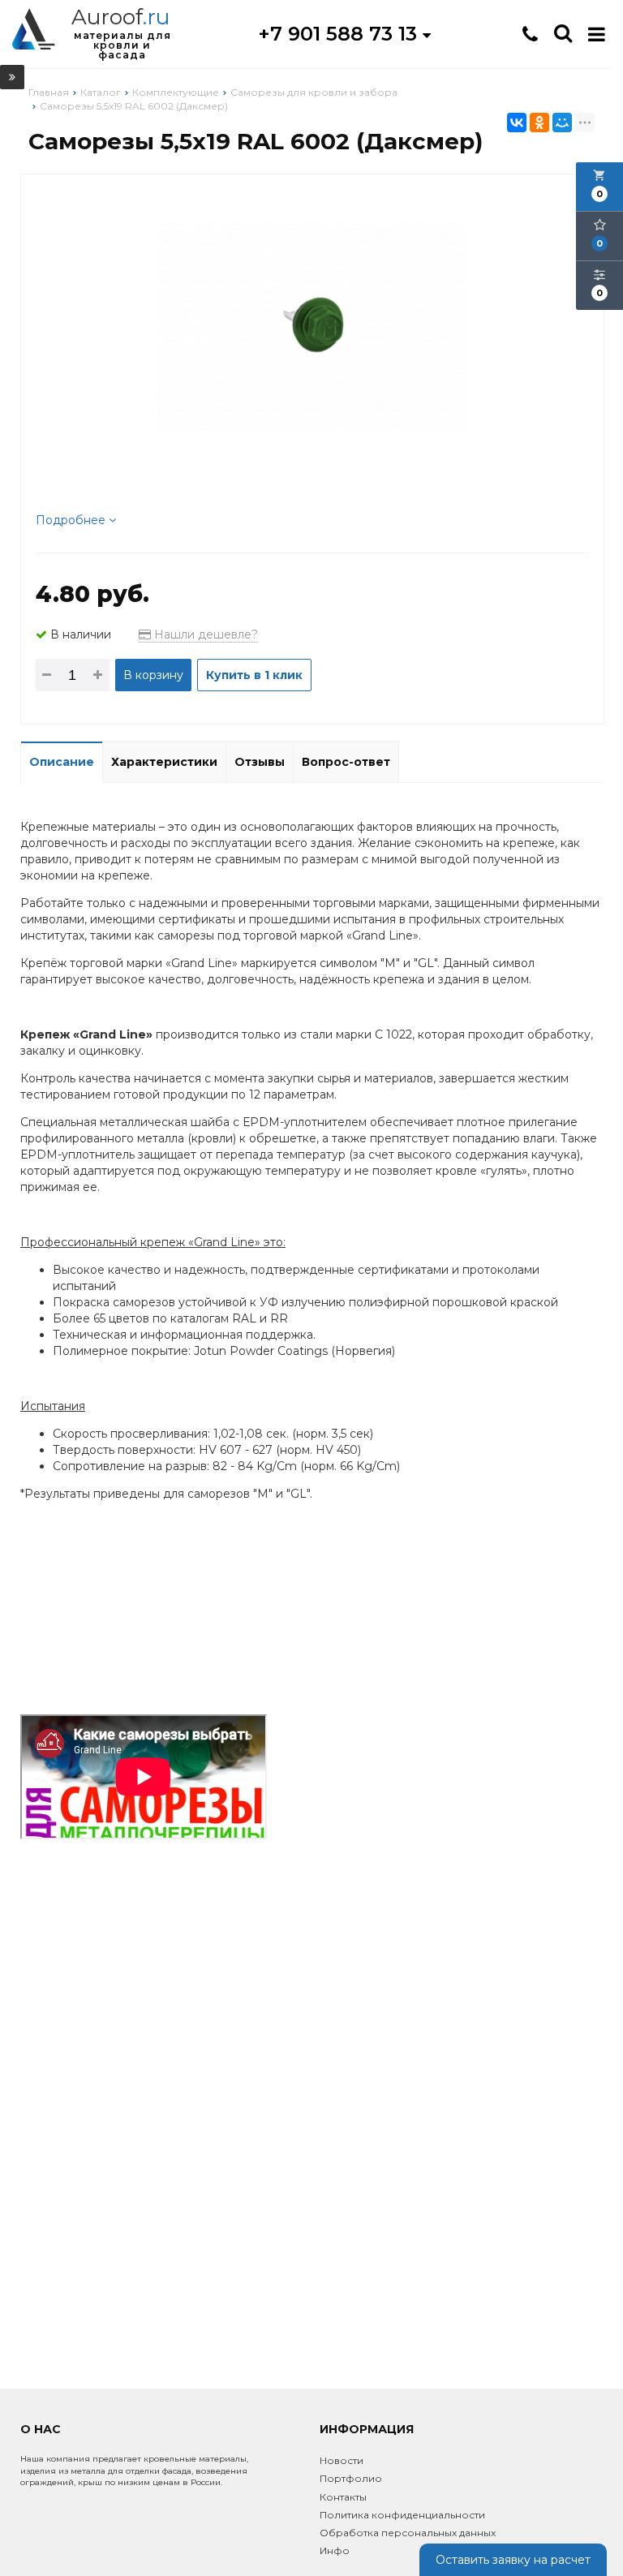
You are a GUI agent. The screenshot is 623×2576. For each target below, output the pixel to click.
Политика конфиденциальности (402, 2515)
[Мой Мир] (562, 123)
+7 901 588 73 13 (340, 34)
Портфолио (351, 2478)
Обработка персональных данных (408, 2533)
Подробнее (72, 520)
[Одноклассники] (539, 123)
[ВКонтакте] (517, 123)
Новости (342, 2460)
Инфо (335, 2550)
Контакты (343, 2497)
